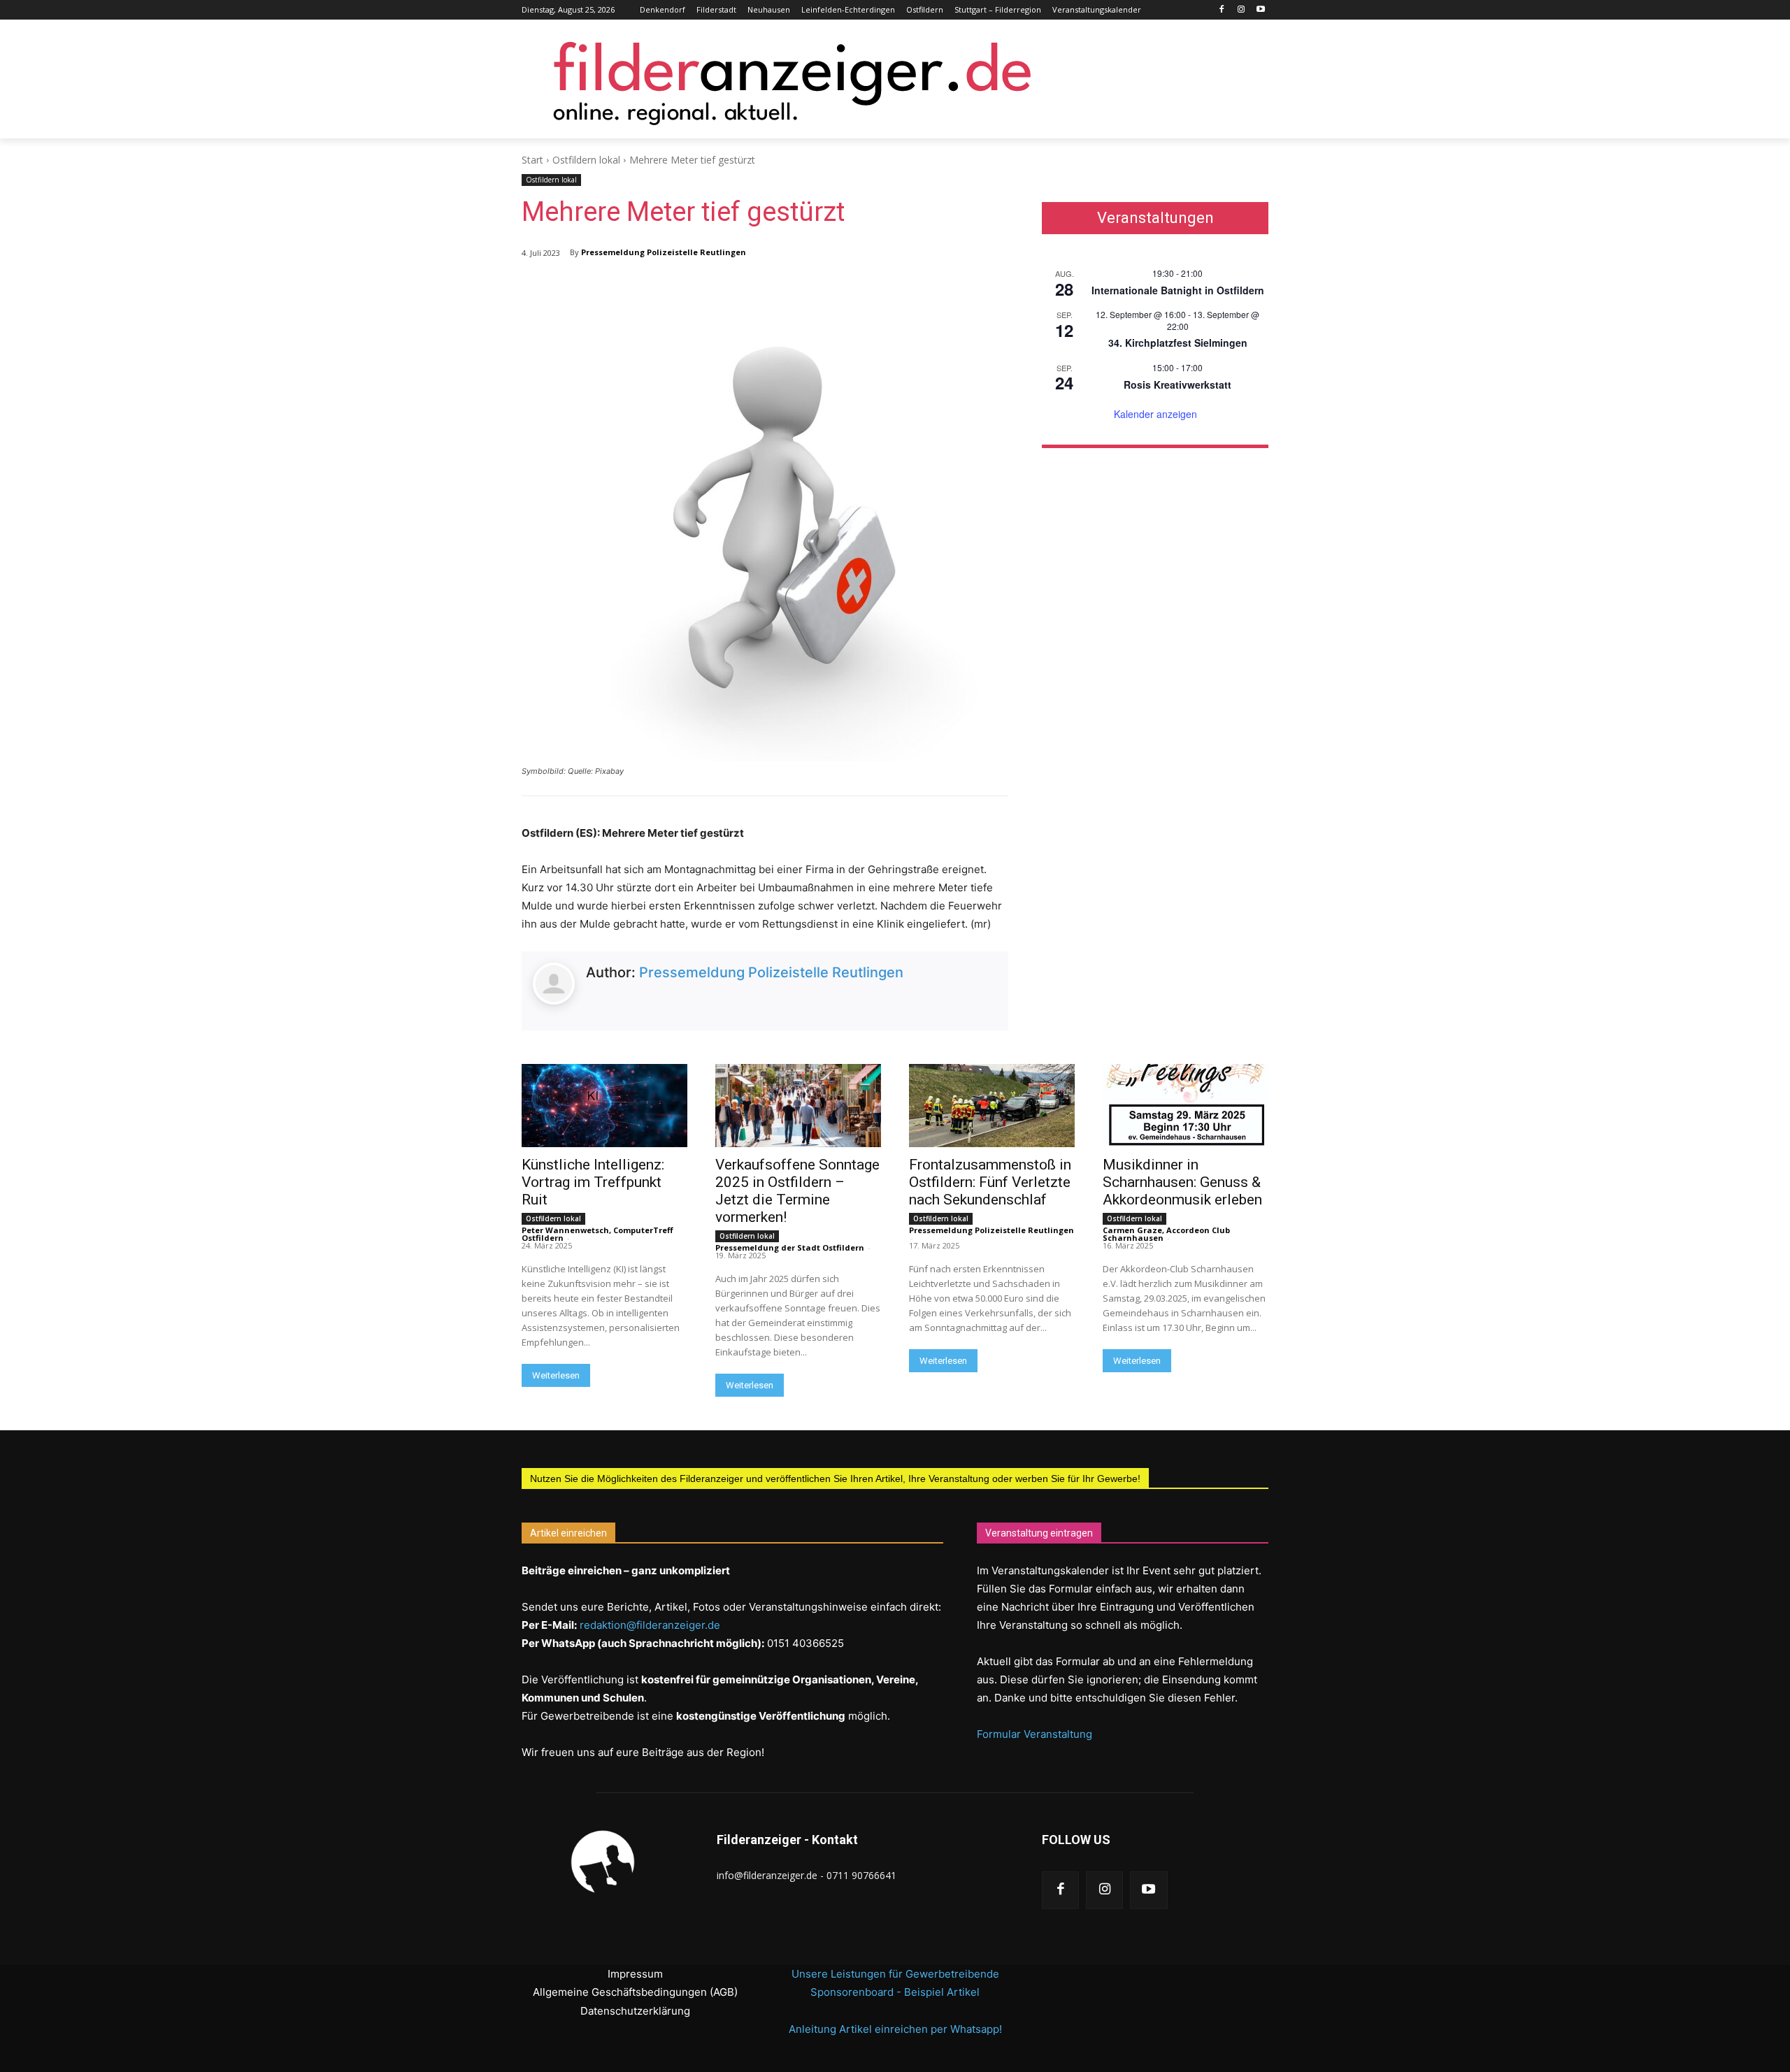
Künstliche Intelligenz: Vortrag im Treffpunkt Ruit (593, 1182)
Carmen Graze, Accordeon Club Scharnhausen (1166, 1234)
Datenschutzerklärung (635, 2011)
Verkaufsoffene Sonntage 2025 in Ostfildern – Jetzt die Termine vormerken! (797, 1191)
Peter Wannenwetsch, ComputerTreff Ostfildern (597, 1234)
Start (532, 160)
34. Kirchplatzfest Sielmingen (1178, 343)
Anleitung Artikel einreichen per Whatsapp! (895, 2029)
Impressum (635, 1974)
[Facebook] (1222, 10)
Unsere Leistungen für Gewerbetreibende (895, 1974)
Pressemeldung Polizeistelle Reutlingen (664, 252)
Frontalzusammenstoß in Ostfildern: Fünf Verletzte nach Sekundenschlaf (990, 1182)
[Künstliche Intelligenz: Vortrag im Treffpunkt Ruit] (604, 1106)
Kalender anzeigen (1155, 414)
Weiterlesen (556, 1375)
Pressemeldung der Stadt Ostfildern (790, 1247)
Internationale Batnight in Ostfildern (1178, 290)
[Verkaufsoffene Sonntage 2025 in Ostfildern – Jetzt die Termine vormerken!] (798, 1106)
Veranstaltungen (1155, 218)
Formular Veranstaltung (1034, 1734)
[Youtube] (1260, 10)
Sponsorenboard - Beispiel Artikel (895, 1992)
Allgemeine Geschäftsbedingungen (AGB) (635, 1992)
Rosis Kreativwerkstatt (1177, 384)
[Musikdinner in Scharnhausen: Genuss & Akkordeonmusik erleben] (1186, 1106)
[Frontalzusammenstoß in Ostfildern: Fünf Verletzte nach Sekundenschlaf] (992, 1106)
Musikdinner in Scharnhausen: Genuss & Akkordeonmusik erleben (1182, 1182)
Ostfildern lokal (586, 160)
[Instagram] (1241, 10)
